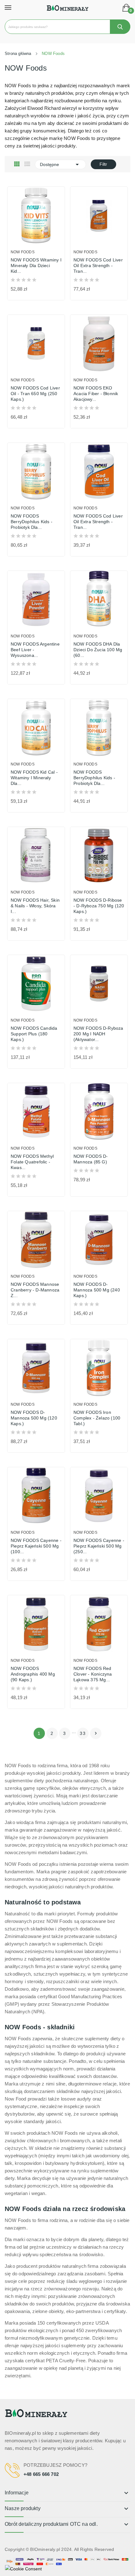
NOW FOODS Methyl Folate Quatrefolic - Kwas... (32, 1162)
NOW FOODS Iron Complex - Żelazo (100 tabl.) (97, 1418)
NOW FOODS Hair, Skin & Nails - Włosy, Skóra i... (35, 906)
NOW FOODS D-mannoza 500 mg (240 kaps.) (97, 1290)
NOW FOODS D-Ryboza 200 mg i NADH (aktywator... (98, 1034)
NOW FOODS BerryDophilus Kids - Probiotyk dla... (32, 522)
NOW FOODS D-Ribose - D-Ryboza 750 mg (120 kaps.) (99, 906)
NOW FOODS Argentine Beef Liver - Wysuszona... (35, 650)
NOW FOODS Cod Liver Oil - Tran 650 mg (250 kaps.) (35, 394)
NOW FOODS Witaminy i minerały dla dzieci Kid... (36, 266)
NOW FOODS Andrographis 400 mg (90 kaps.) (33, 1674)
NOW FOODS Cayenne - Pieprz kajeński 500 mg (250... (99, 1546)
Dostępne (60, 164)
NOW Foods (23, 252)
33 (83, 1733)
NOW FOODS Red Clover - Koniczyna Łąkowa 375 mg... (93, 1674)
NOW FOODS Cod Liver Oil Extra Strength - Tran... (98, 266)
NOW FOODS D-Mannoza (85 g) (91, 1159)
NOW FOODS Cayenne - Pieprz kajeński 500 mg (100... (36, 1546)
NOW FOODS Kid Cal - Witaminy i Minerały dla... (34, 778)
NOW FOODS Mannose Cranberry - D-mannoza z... (35, 1290)
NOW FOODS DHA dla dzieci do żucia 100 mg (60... (98, 650)
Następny (96, 1733)
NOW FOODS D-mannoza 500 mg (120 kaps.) (34, 1418)
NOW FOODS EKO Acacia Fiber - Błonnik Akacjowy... (96, 394)
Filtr (103, 164)
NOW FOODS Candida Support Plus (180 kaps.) (34, 1034)
